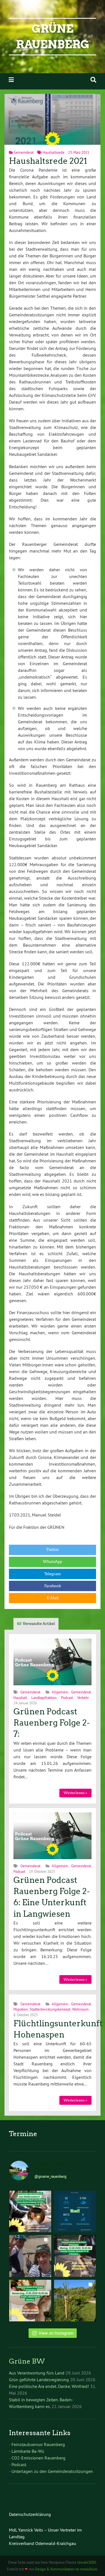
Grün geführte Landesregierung (39, 2380)
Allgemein (60, 1692)
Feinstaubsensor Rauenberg (38, 2444)
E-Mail (53, 1598)
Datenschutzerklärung (30, 2514)
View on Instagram (56, 2333)
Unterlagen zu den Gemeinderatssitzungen (52, 2471)
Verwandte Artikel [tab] (39, 1624)
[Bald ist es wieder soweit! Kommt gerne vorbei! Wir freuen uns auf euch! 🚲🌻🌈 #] (75, 2256)
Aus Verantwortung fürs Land (37, 2373)
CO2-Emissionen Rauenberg (39, 2458)
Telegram (53, 1574)
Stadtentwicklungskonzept (50, 2009)
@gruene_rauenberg (50, 2176)
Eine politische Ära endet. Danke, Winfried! (49, 2386)
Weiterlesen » (75, 1793)
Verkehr (83, 1698)
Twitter (53, 1550)
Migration (21, 2009)
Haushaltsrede (53, 152)
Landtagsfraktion (44, 1698)
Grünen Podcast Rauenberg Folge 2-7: (52, 1723)
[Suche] (93, 80)
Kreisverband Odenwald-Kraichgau (43, 2543)
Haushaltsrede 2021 (48, 161)
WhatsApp (53, 1562)
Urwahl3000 (87, 2562)
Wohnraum (81, 2009)
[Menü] (11, 80)
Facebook (53, 1586)
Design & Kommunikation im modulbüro (66, 2569)
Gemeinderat (24, 152)
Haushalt (20, 1698)
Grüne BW (27, 2361)
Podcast (67, 1698)
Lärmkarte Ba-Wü (28, 2451)
